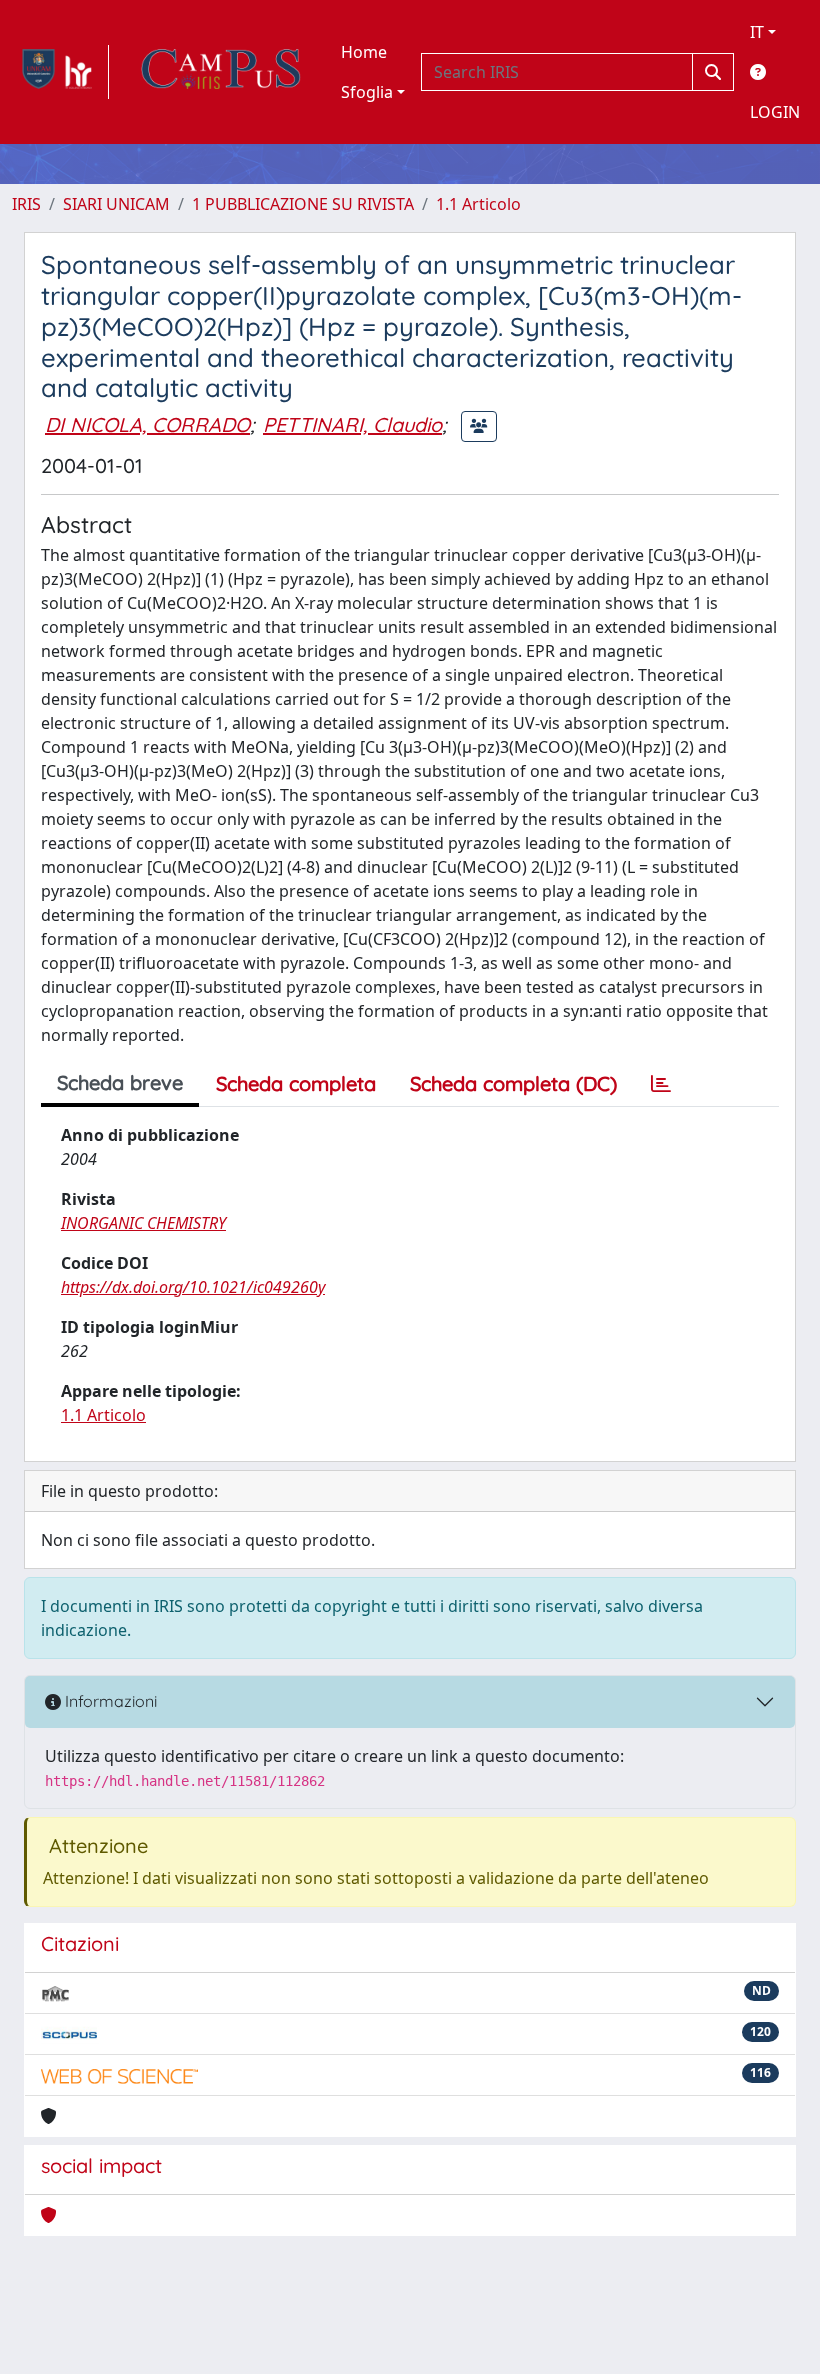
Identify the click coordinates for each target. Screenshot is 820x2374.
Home (364, 52)
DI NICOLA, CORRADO (147, 424)
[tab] (661, 1084)
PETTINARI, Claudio (352, 424)
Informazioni (109, 1701)
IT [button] (757, 32)
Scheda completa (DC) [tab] (513, 1083)
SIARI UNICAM (116, 204)
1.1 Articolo (478, 204)
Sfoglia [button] (367, 92)
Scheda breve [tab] (120, 1082)
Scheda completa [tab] (296, 1083)
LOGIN (775, 112)
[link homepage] (60, 72)
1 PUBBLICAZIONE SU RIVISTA (303, 204)
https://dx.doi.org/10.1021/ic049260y (193, 1287)
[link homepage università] (221, 72)
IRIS (26, 204)
